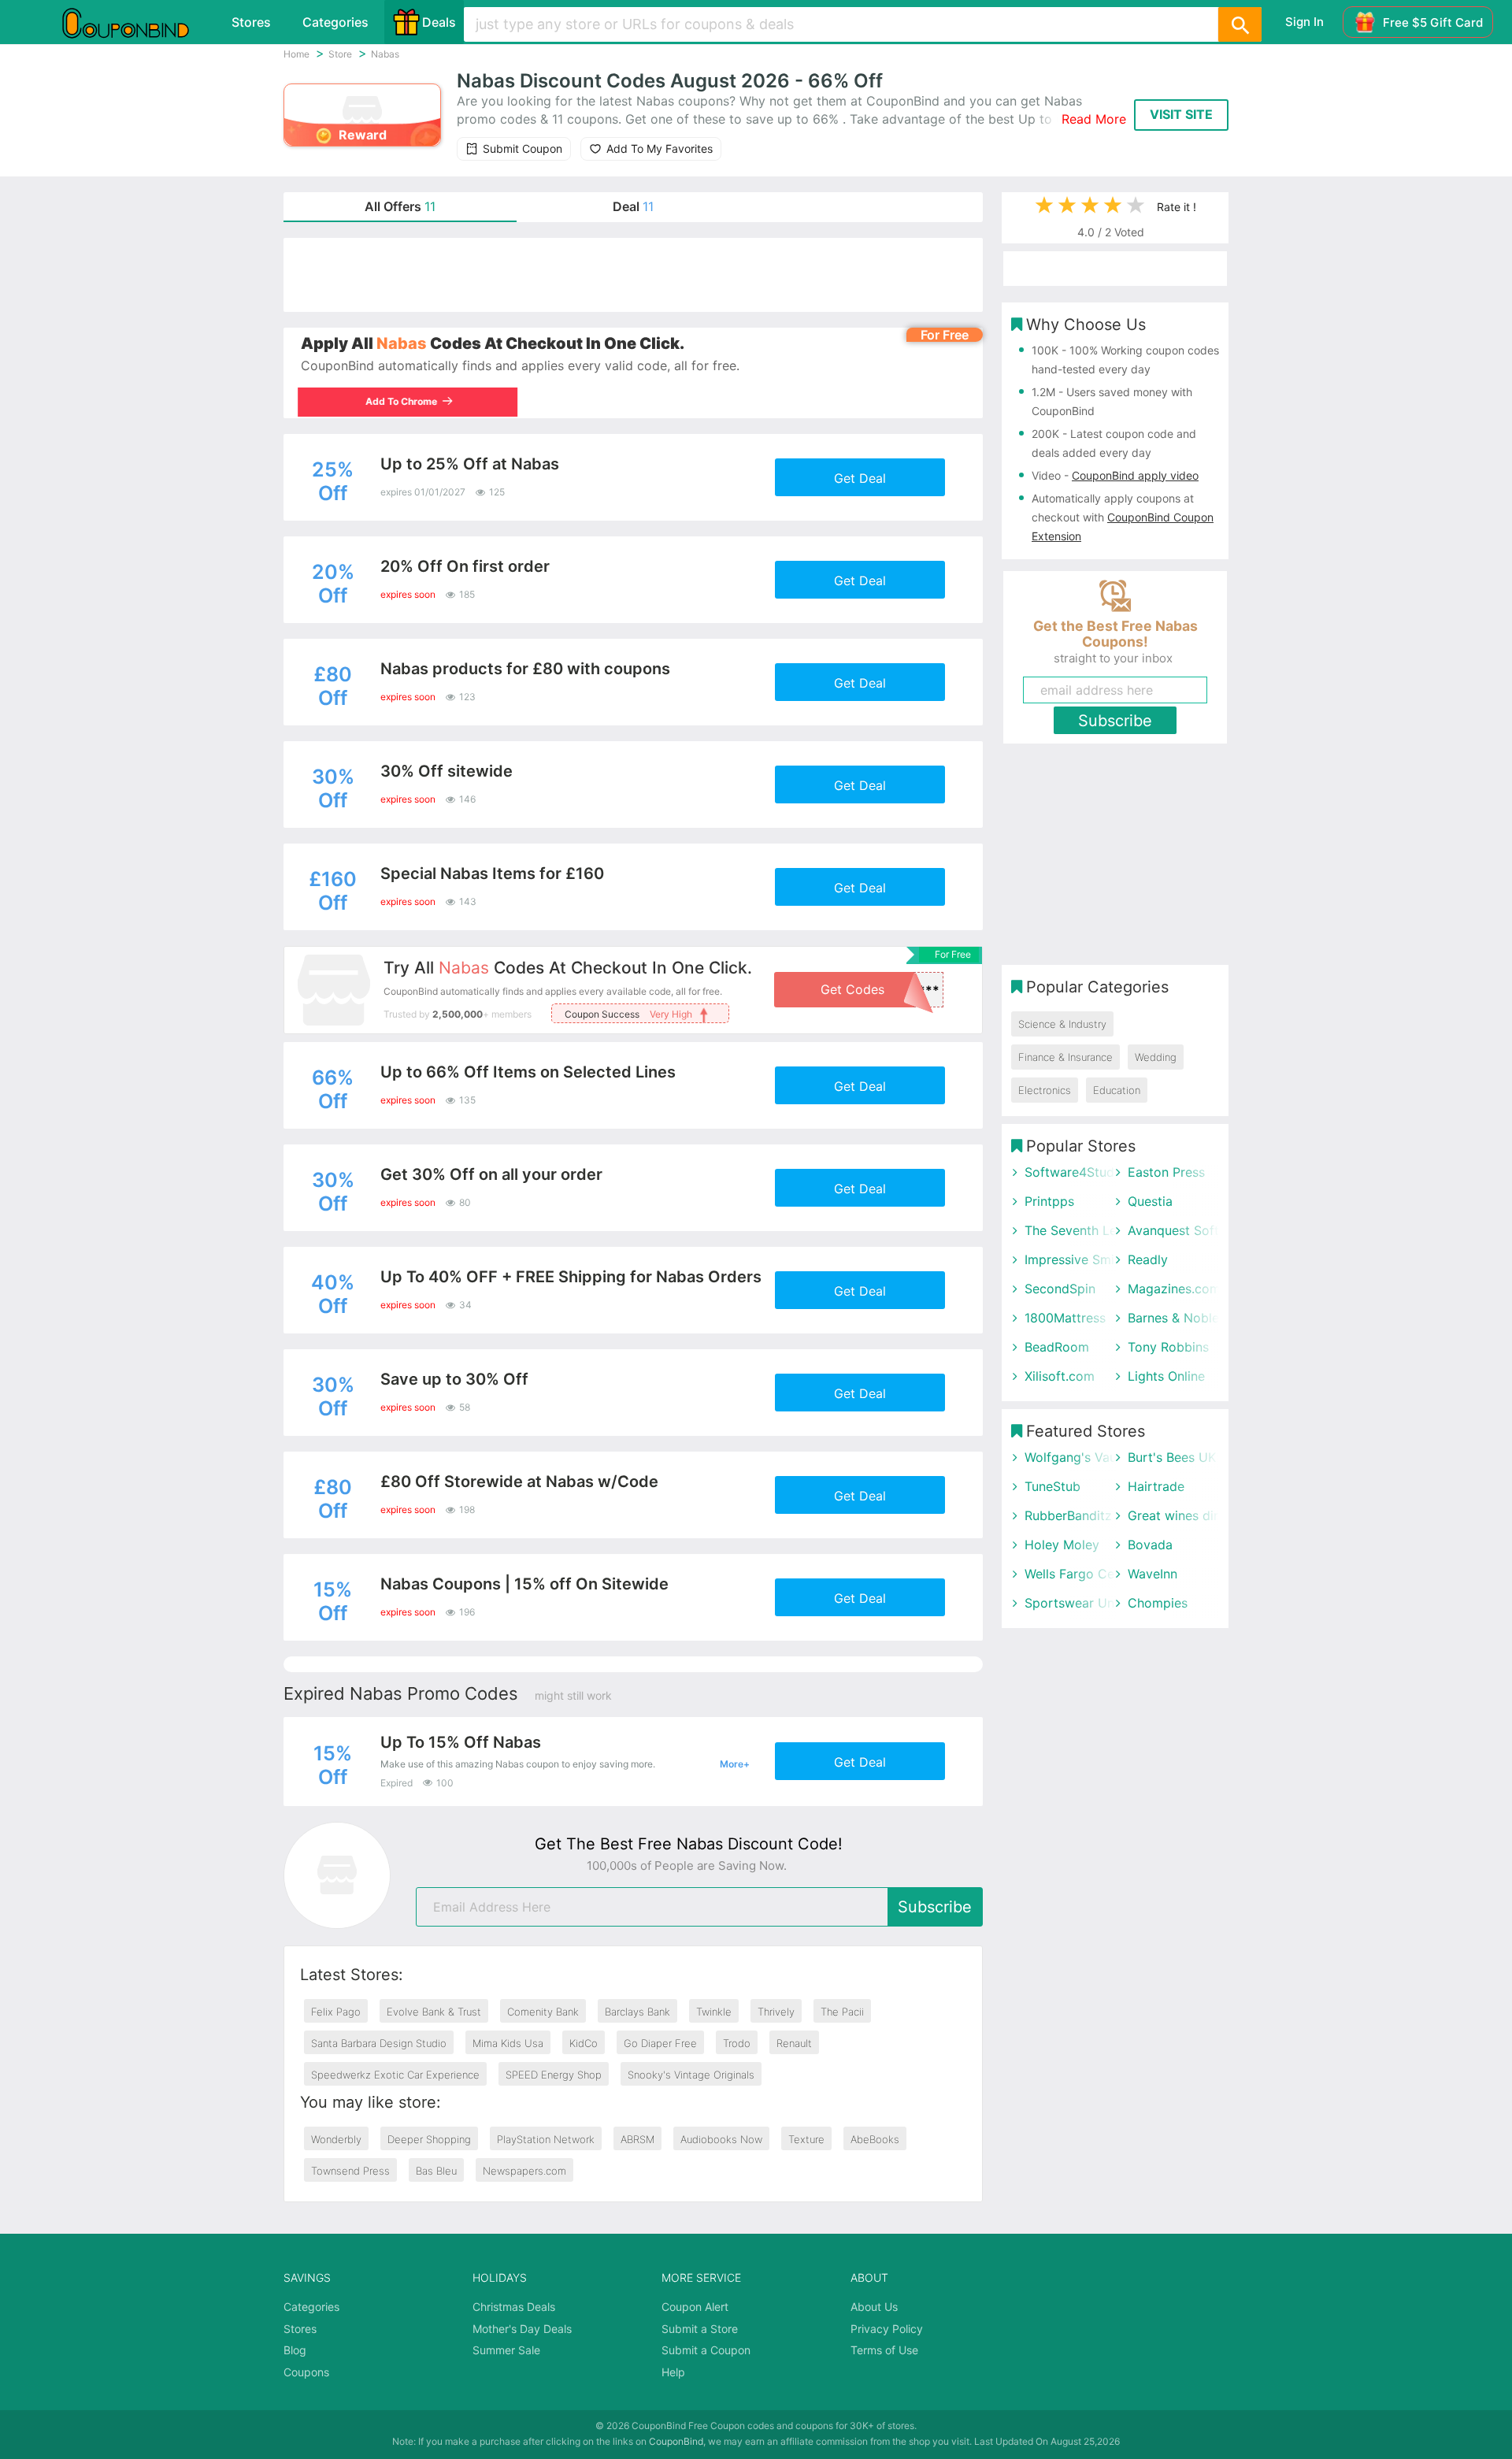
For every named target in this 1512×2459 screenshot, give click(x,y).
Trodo (737, 2043)
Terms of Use (884, 2350)
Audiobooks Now (721, 2139)
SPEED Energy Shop (554, 2075)
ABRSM (637, 2139)
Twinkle (714, 2012)
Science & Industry (1062, 1024)
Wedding (1156, 1057)
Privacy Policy (887, 2329)
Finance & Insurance (1065, 1057)
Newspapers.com (524, 2171)
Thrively (776, 2012)
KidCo (584, 2043)
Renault (794, 2043)
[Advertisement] (633, 275)
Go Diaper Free (660, 2043)
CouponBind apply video (1135, 475)
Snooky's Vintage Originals (691, 2075)
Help (673, 2372)
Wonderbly (336, 2139)
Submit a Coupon (706, 2350)
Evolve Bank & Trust (434, 2012)
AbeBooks (875, 2139)
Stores (251, 22)
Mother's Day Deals (522, 2329)
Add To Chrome (404, 401)
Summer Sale (506, 2350)
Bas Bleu (436, 2171)
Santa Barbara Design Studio (379, 2043)
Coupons (306, 2372)
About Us (874, 2307)
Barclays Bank (637, 2012)
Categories (335, 22)
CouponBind (676, 2441)
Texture (806, 2139)
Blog (295, 2350)
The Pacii (842, 2012)
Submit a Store (700, 2329)
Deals (439, 22)
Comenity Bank (543, 2012)
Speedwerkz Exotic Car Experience (395, 2075)
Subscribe (935, 1907)
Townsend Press (350, 2171)
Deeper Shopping (429, 2139)
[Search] (1240, 24)
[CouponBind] (137, 22)
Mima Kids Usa (508, 2043)
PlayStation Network (546, 2139)
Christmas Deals (514, 2307)
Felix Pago (336, 2012)
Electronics (1045, 1090)
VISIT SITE (1181, 114)
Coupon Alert (695, 2307)
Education (1117, 1090)
